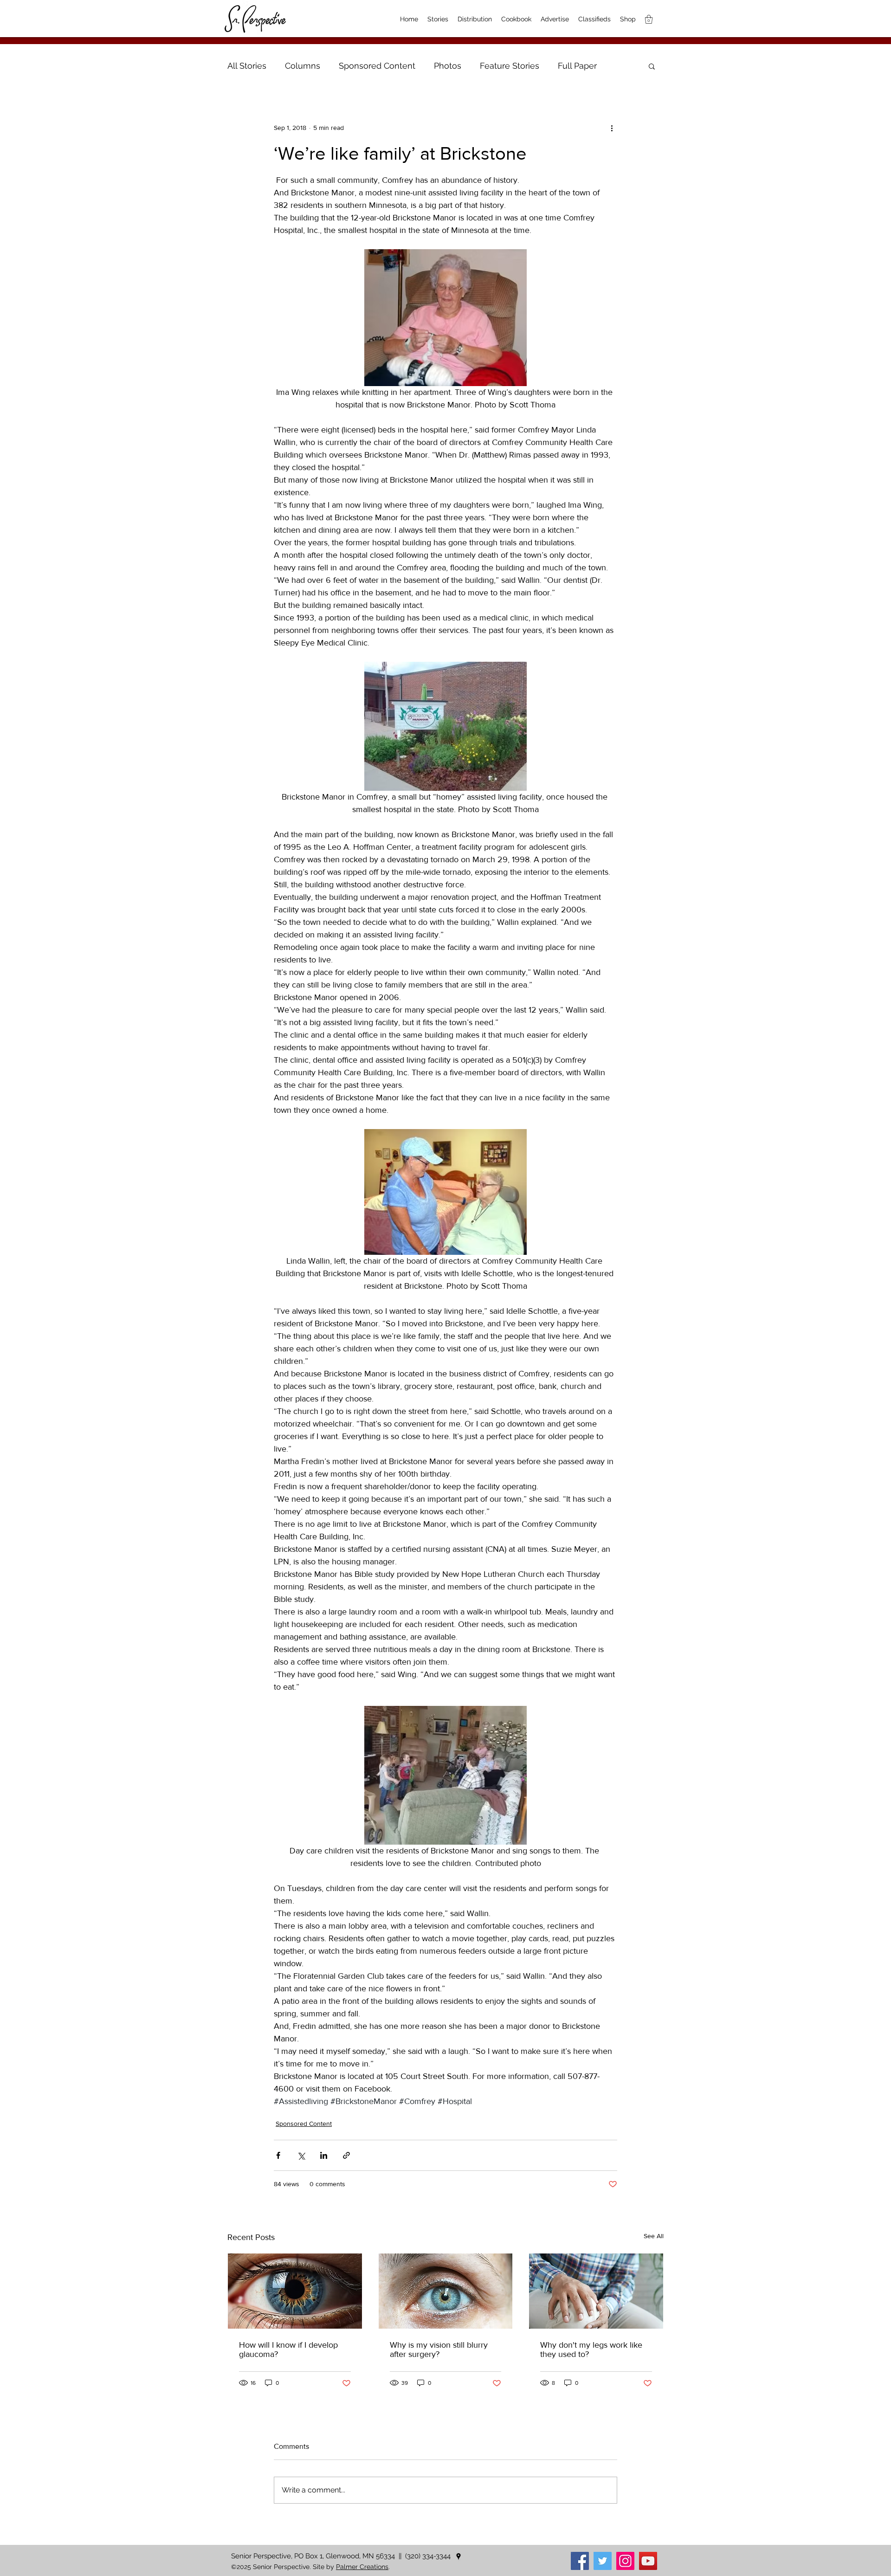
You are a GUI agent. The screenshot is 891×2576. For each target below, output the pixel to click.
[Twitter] (603, 2561)
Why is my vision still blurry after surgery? (439, 2350)
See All (654, 2236)
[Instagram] (625, 2561)
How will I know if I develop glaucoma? (288, 2350)
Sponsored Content (377, 66)
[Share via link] (346, 2155)
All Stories (247, 66)
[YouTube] (648, 2561)
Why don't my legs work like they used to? (591, 2350)
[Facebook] (580, 2561)
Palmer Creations (362, 2567)
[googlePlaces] (458, 2557)
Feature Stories (510, 66)
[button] (652, 66)
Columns (303, 66)
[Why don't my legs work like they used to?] (596, 2291)
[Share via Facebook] (278, 2155)
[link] (649, 19)
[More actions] (612, 128)
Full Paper (577, 66)
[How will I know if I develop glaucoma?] (295, 2291)
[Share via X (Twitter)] (301, 2155)
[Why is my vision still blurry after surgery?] (446, 2291)
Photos (448, 66)
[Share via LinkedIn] (324, 2155)
